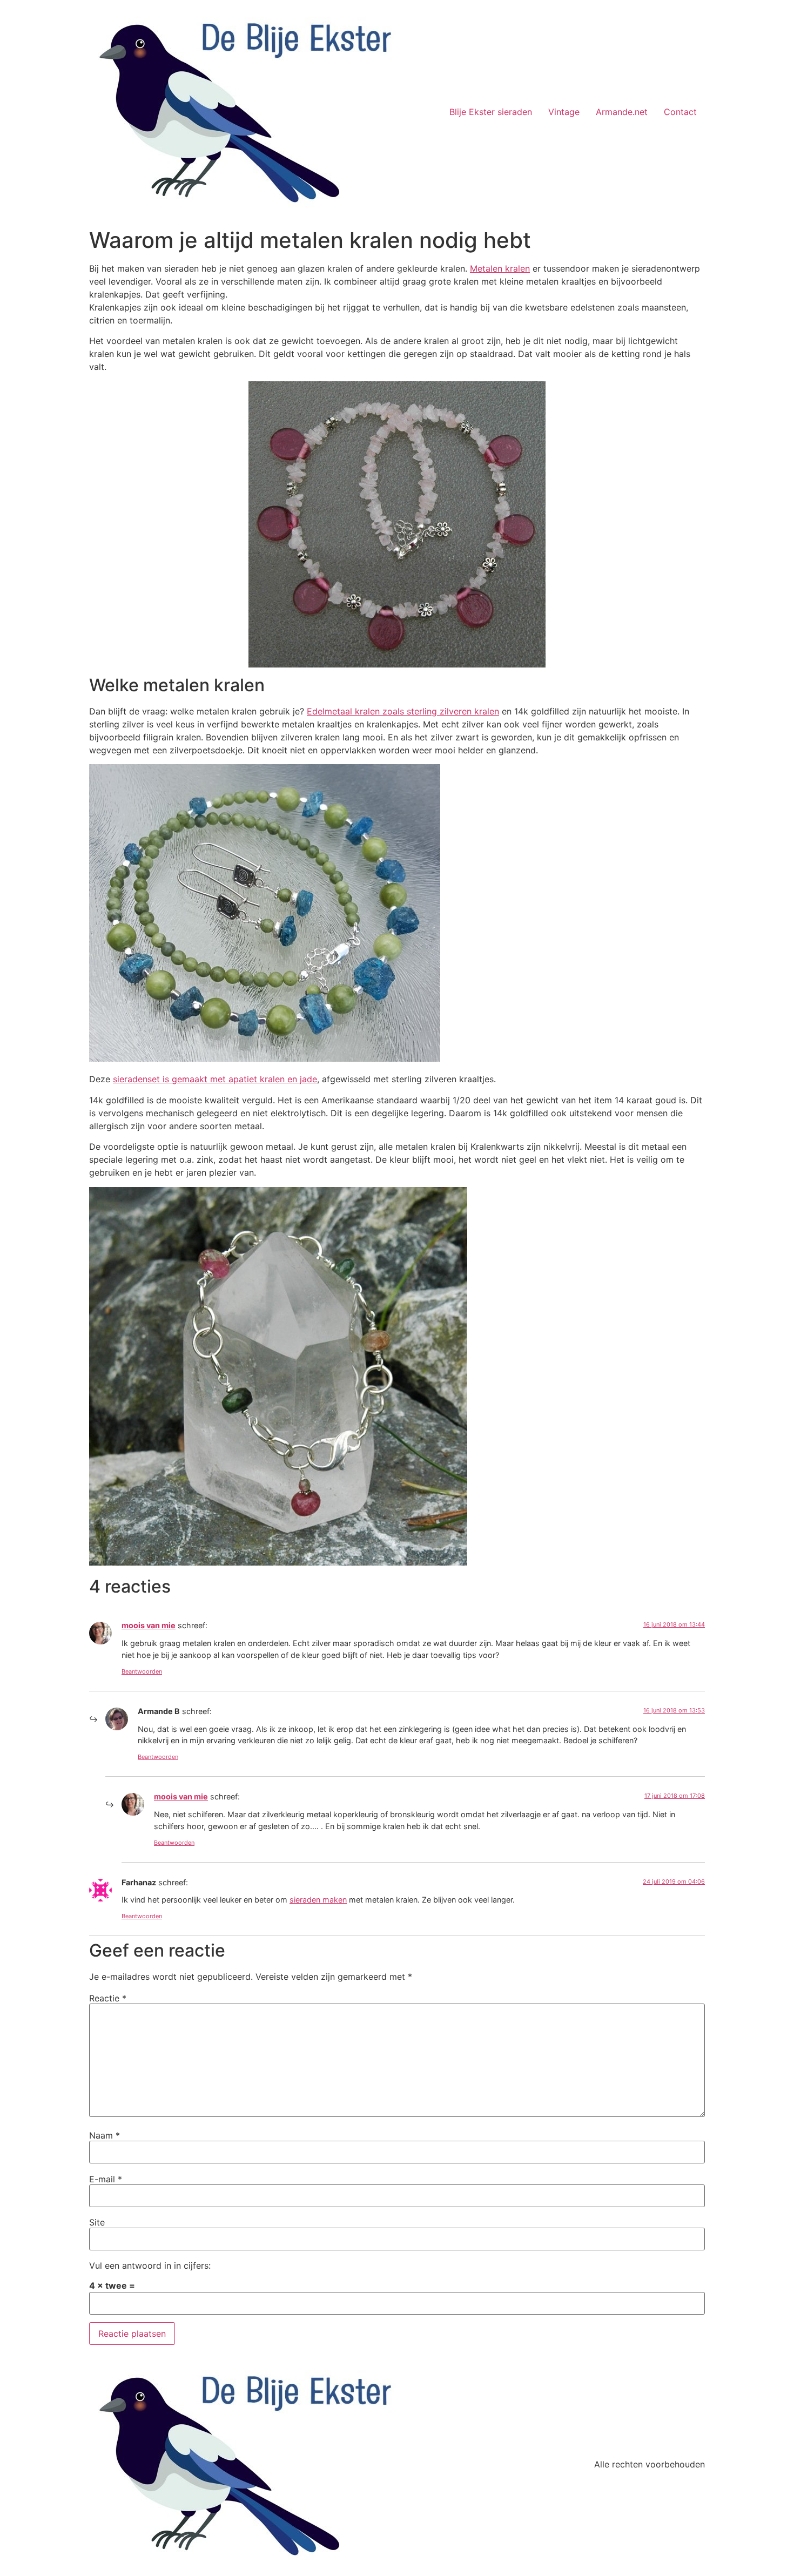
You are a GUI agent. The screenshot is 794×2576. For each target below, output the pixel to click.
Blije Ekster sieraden (491, 112)
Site (97, 2222)
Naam (105, 2135)
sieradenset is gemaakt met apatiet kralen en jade (215, 1079)
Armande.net (622, 112)
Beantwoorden (142, 1671)
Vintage (564, 112)
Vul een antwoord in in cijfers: (150, 2265)
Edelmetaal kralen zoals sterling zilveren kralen (403, 711)
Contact (680, 112)
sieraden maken (318, 1900)
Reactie (108, 1998)
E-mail (106, 2179)
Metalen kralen (500, 268)
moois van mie (149, 1625)
